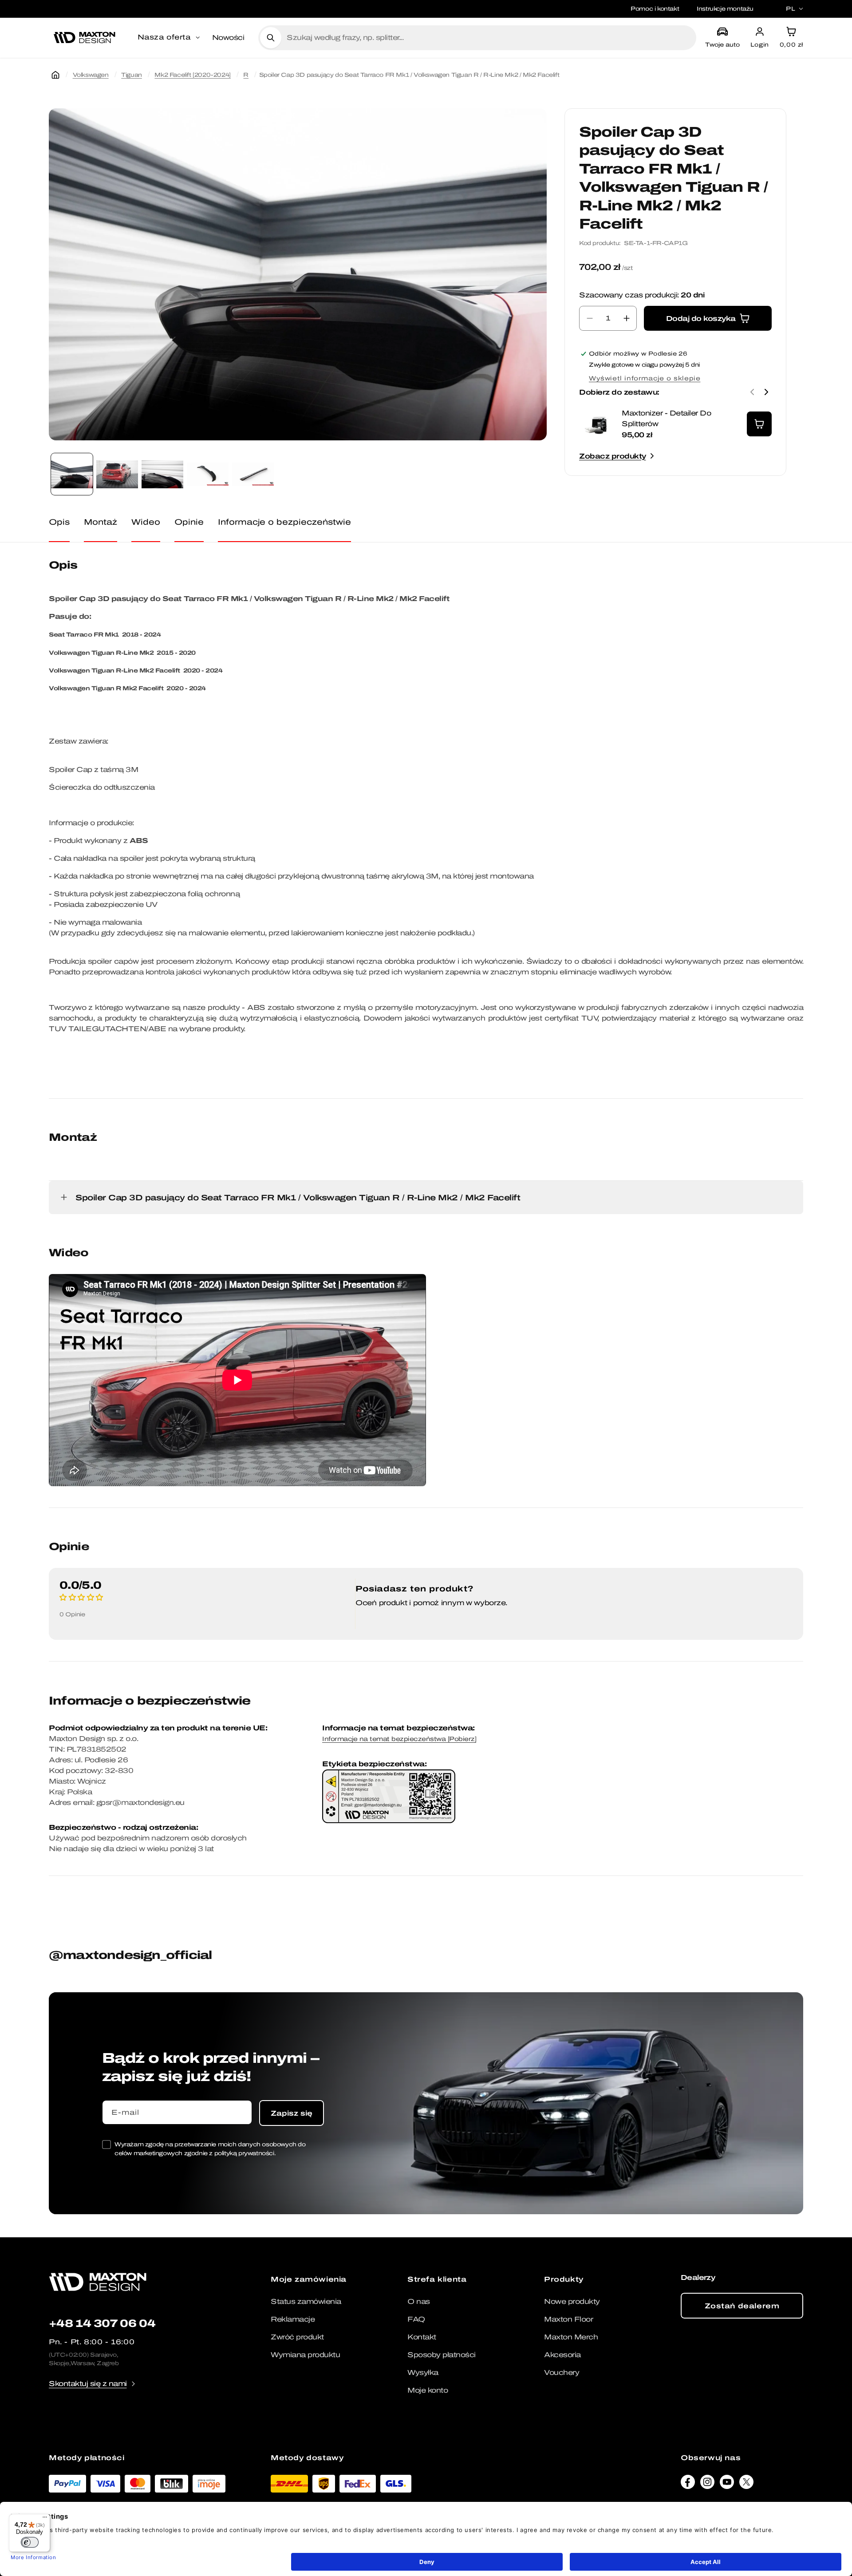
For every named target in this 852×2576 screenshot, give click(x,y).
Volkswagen (91, 75)
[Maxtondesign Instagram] (707, 2484)
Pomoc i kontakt (655, 9)
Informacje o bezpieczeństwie (284, 522)
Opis (59, 522)
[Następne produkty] (766, 392)
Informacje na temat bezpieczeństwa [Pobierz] (399, 1739)
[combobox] (488, 38)
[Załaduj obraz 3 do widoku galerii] (162, 474)
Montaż (101, 522)
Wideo (146, 522)
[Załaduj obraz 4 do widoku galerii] (208, 474)
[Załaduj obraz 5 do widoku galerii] (253, 474)
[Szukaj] (271, 38)
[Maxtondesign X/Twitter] (746, 2484)
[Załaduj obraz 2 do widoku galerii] (117, 474)
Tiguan (132, 75)
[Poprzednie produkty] (752, 392)
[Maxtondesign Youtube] (727, 2484)
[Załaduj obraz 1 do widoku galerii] (72, 474)
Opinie (189, 522)
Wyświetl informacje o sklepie (645, 378)
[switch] (30, 2542)
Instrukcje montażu (725, 9)
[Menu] (45, 2519)
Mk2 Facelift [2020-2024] (192, 75)
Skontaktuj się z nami (88, 2384)
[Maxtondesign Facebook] (688, 2484)
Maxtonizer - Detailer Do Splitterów (666, 418)
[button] (170, 38)
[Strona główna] (55, 75)
